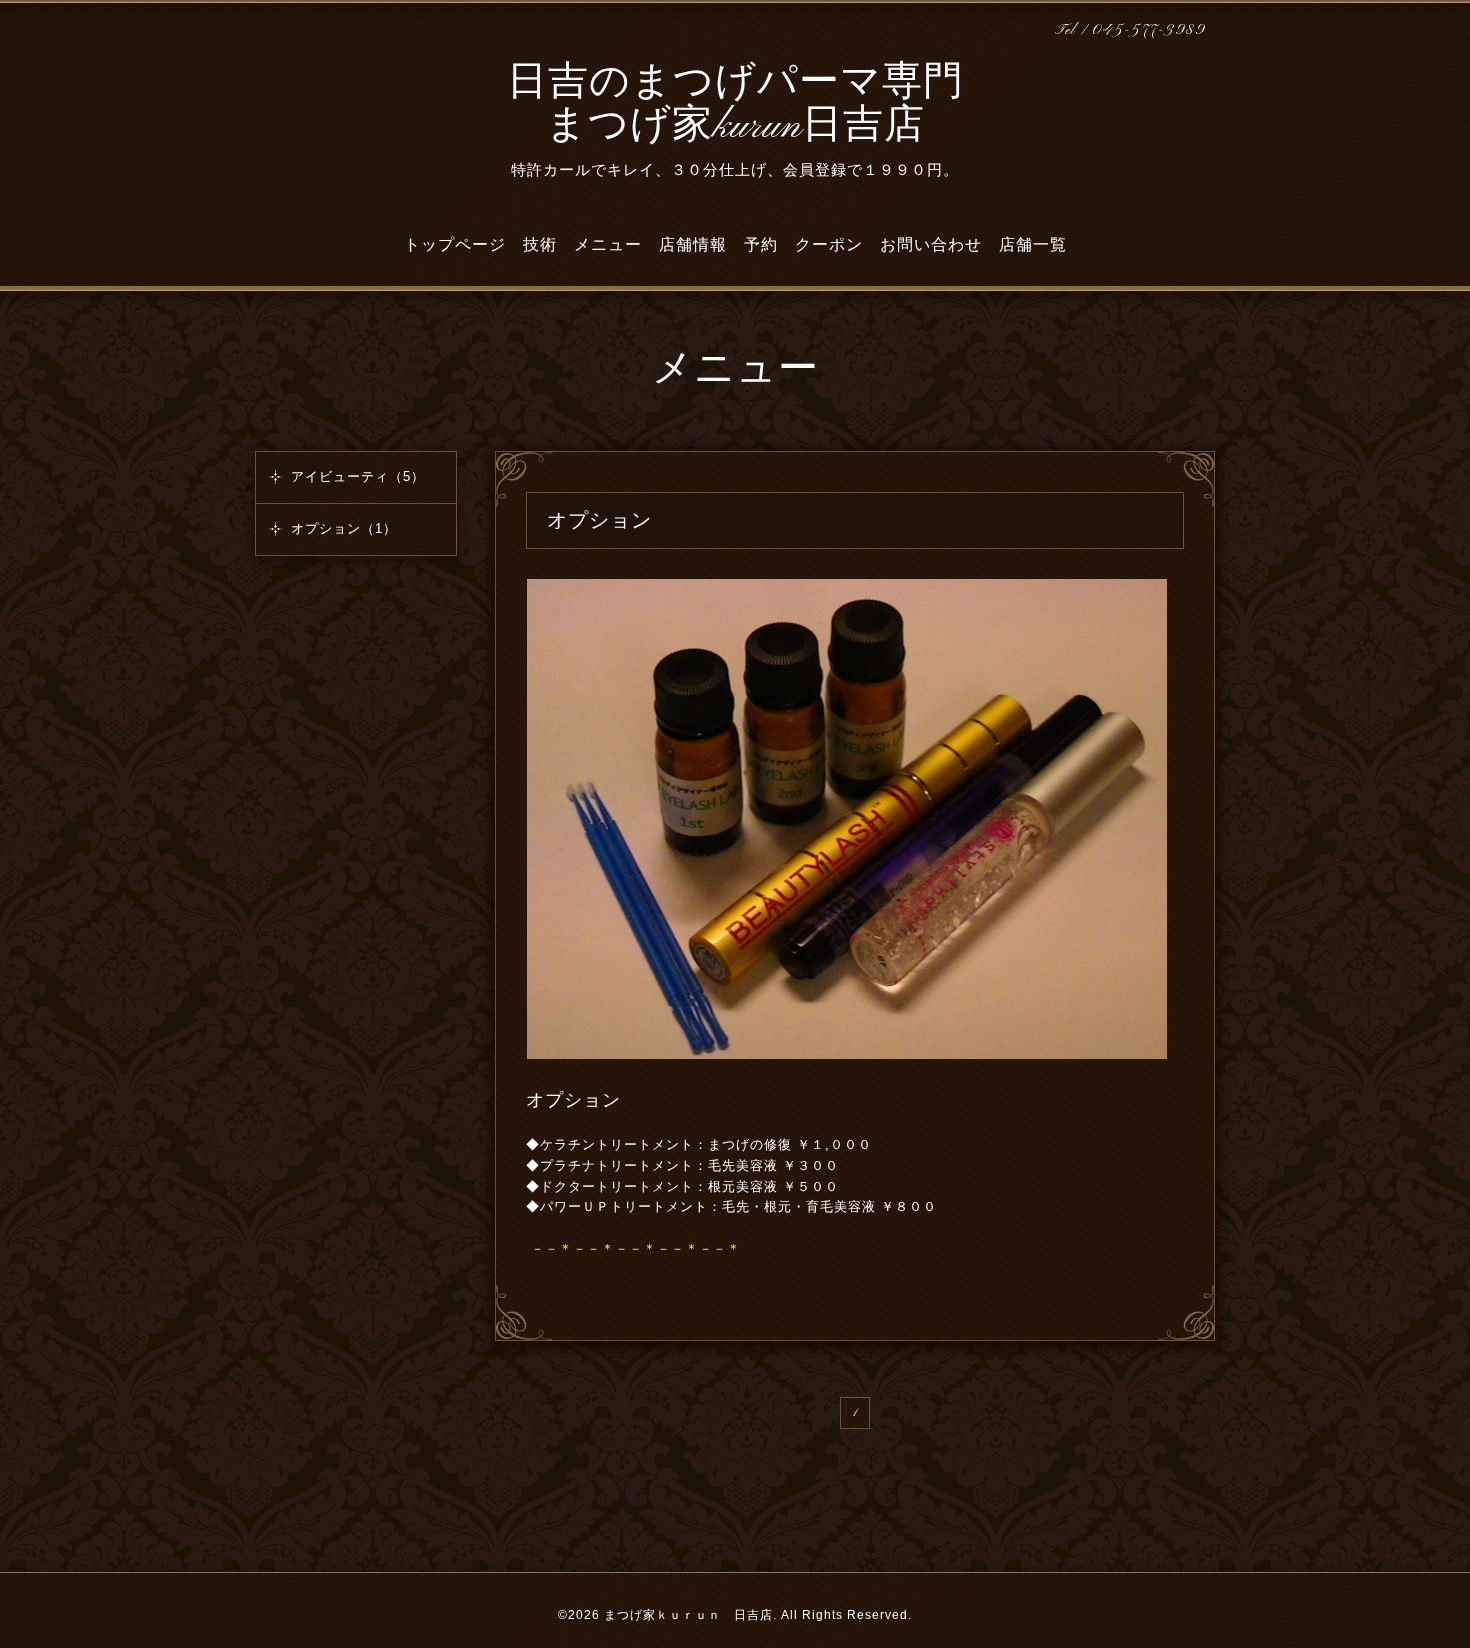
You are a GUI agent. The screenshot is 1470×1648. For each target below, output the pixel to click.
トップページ (455, 244)
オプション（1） (344, 528)
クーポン (829, 244)
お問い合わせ (931, 244)
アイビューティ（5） (358, 476)
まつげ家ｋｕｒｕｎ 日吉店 (688, 1615)
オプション (573, 1100)
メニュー (608, 244)
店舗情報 (693, 244)
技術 (540, 244)
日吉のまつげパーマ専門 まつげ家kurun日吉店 (735, 105)
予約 (761, 244)
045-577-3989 (1148, 30)
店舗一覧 (1033, 244)
